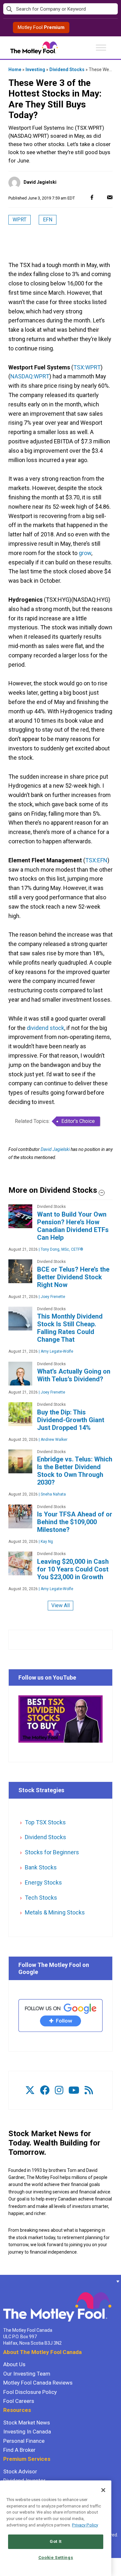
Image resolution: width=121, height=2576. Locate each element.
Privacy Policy (85, 2525)
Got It (56, 2541)
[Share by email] (110, 197)
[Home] (3, 2281)
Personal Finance (24, 2441)
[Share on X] (101, 197)
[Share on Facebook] (92, 197)
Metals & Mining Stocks (55, 1912)
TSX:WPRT (87, 367)
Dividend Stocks (67, 69)
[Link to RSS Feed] (89, 2090)
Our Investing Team (27, 2374)
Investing (35, 69)
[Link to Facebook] (45, 2090)
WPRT (20, 220)
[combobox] (60, 9)
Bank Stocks (41, 1867)
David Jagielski (40, 182)
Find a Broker (19, 2450)
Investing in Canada (27, 2432)
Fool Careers (19, 2401)
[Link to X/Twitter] (30, 2090)
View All (60, 1605)
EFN (48, 220)
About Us (14, 2364)
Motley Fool (41, 27)
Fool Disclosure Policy (30, 2392)
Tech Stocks (41, 1898)
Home (15, 69)
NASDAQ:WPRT (30, 376)
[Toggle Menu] (101, 47)
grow (85, 553)
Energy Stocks (43, 1882)
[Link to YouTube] (74, 2090)
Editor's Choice (78, 1121)
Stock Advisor (20, 2471)
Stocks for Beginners (52, 1852)
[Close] (103, 2490)
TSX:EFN (96, 860)
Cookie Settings (56, 2557)
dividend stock (45, 1028)
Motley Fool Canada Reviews (38, 2383)
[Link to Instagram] (59, 2090)
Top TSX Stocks (45, 1822)
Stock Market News (27, 2423)
